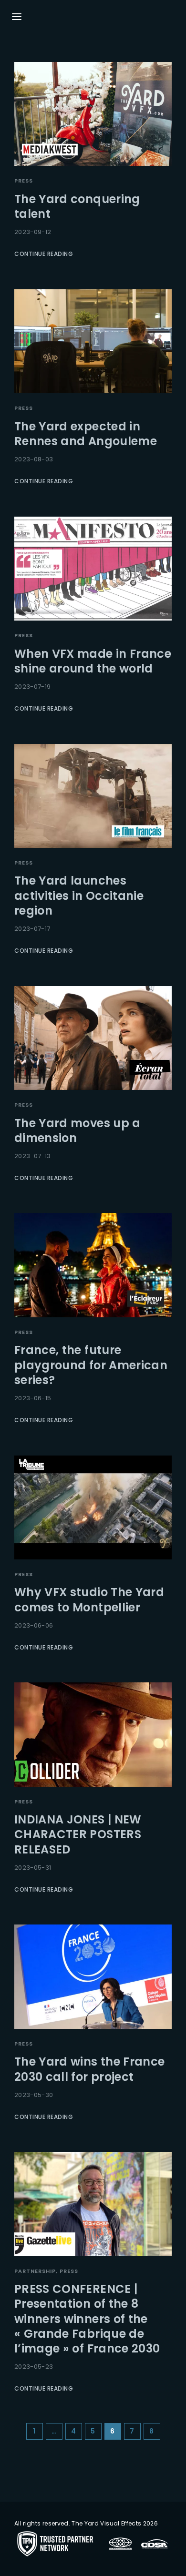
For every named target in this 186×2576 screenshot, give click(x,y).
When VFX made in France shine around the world (93, 661)
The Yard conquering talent (77, 206)
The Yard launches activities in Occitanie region (79, 895)
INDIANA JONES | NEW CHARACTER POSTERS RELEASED (78, 1834)
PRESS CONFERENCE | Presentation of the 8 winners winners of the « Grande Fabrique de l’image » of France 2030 (87, 2319)
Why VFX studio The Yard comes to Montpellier (89, 1599)
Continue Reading (44, 254)
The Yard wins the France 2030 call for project (89, 2069)
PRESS (24, 181)
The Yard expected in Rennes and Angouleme (86, 434)
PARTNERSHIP (35, 2271)
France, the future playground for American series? (91, 1365)
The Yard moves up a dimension (77, 1130)
